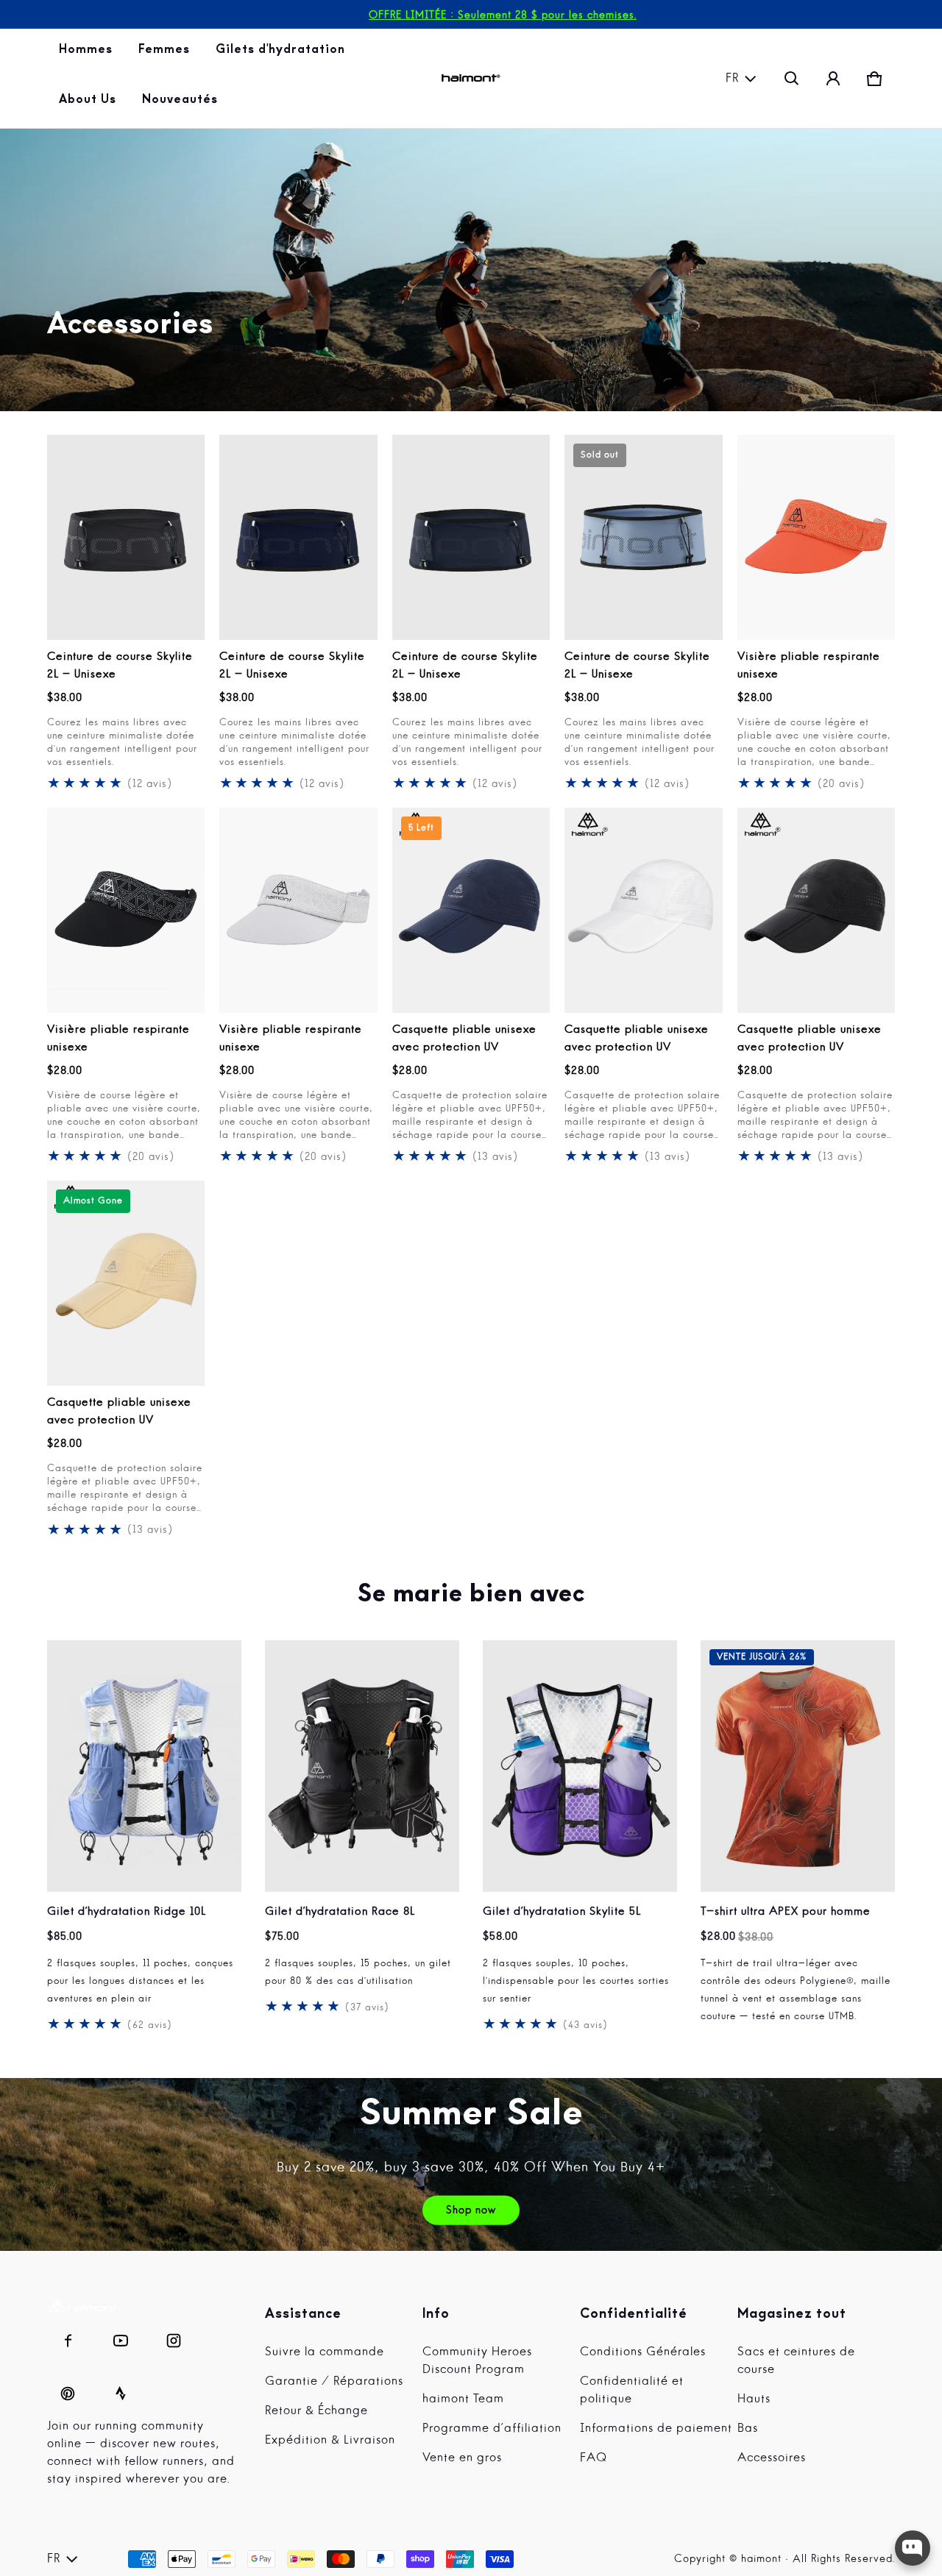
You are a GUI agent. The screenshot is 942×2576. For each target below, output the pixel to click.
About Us (89, 104)
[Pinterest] (68, 2390)
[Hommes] (87, 54)
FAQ (594, 2458)
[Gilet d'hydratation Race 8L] (362, 1766)
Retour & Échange (316, 2411)
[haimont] (471, 78)
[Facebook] (68, 2337)
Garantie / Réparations (334, 2382)
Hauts (754, 2399)
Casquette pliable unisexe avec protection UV (464, 1039)
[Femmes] (165, 54)
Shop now (471, 2210)
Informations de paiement (656, 2429)
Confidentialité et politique (632, 2391)
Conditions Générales (643, 2352)
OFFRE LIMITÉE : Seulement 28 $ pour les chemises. (503, 15)
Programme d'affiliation (492, 2429)
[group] (156, 1837)
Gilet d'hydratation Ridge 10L (127, 1912)
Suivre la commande (325, 2352)
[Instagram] (174, 2337)
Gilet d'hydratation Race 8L (340, 1912)
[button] (792, 79)
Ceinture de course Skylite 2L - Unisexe (120, 666)
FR (732, 79)
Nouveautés (181, 104)
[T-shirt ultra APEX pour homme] (798, 1766)
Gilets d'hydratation (281, 54)
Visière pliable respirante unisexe (809, 666)
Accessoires (772, 2458)
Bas (748, 2429)
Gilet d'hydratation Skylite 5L (562, 1912)
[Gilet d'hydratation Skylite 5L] (580, 1766)
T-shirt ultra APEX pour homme (786, 1912)
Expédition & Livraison (330, 2441)
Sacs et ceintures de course (796, 2361)
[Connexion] (833, 79)
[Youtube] (121, 2337)
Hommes (87, 54)
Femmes (165, 54)
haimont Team (463, 2399)
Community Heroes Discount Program (477, 2361)
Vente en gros (462, 2458)
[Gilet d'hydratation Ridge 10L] (144, 1766)
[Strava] (121, 2390)
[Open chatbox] (913, 2548)
